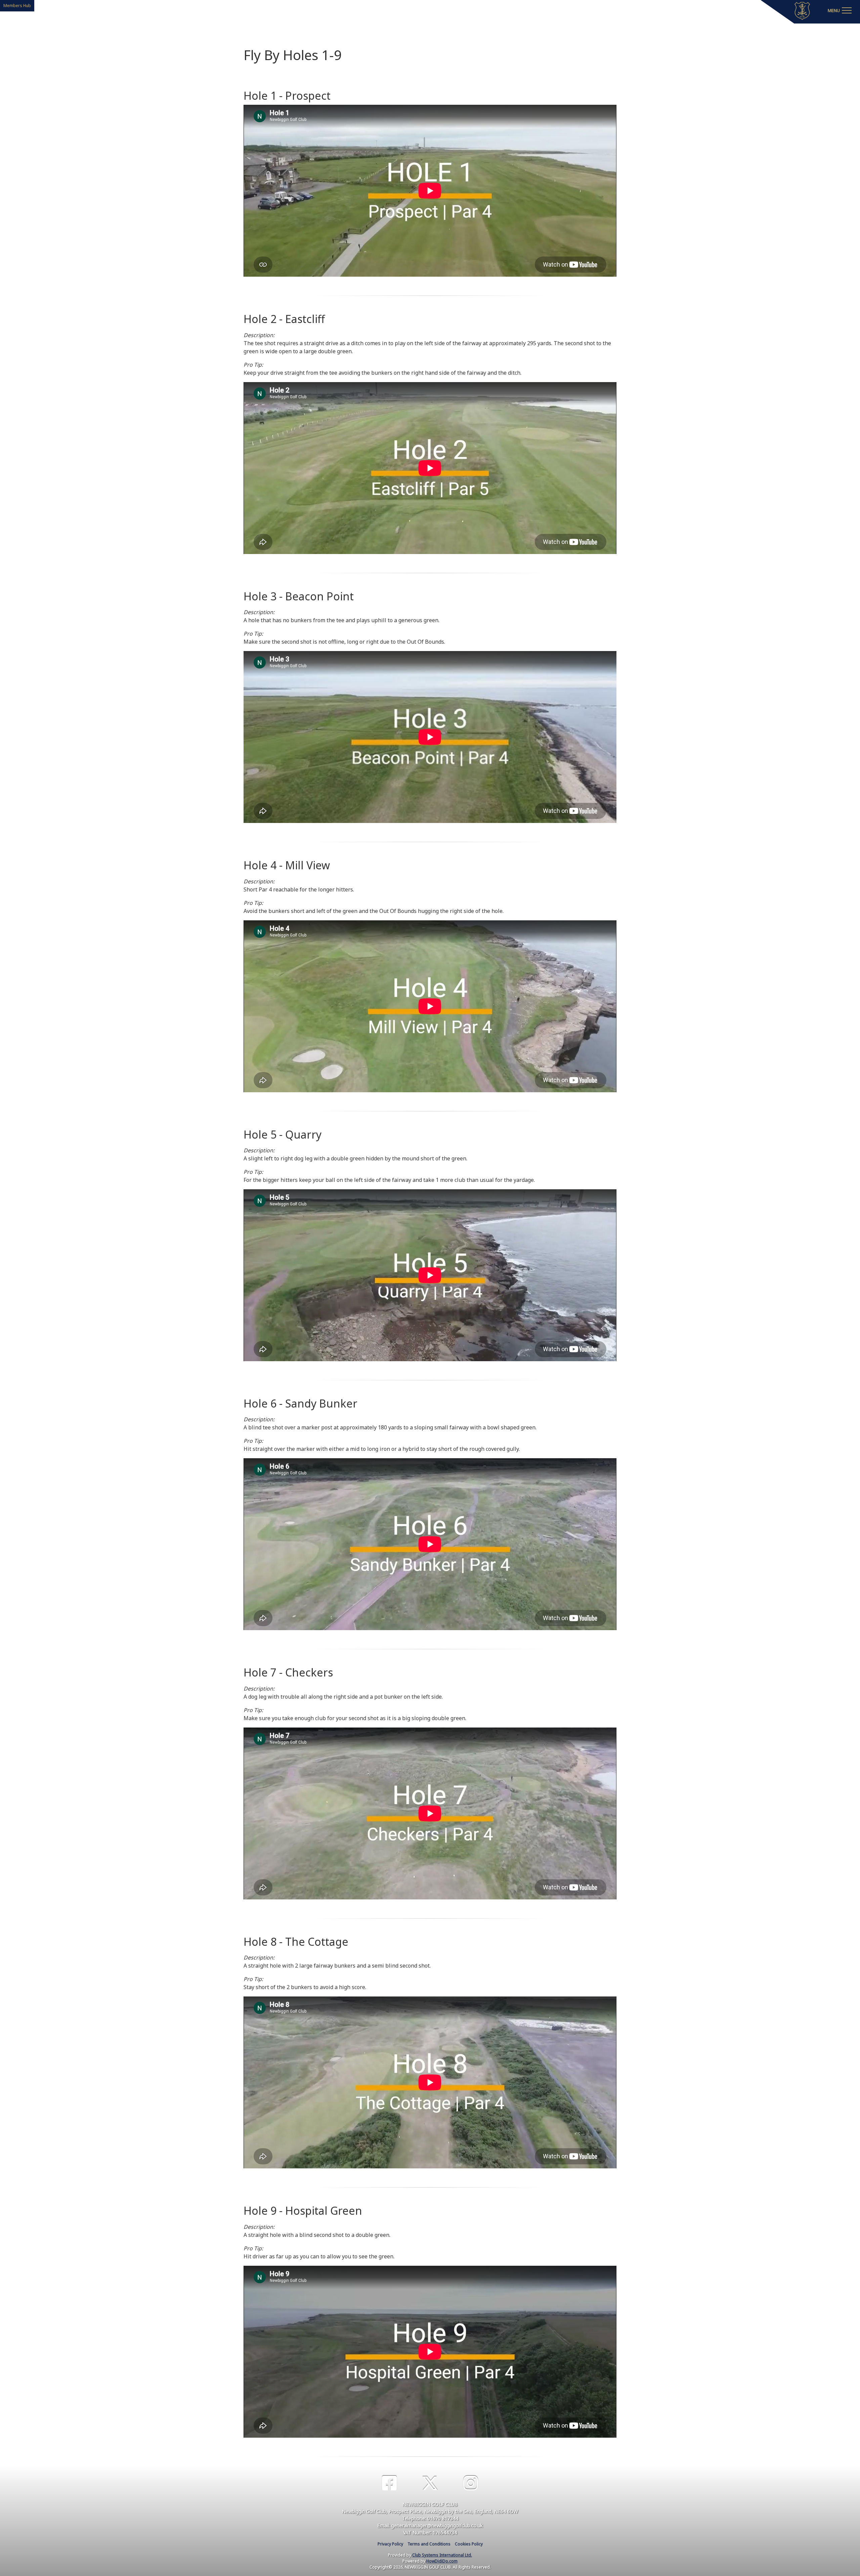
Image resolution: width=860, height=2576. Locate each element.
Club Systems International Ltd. (442, 2555)
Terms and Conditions (429, 2544)
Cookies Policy (469, 2544)
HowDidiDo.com (442, 2561)
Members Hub (17, 6)
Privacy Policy (390, 2544)
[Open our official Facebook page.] (389, 2483)
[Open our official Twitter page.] (430, 2483)
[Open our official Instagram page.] (471, 2483)
